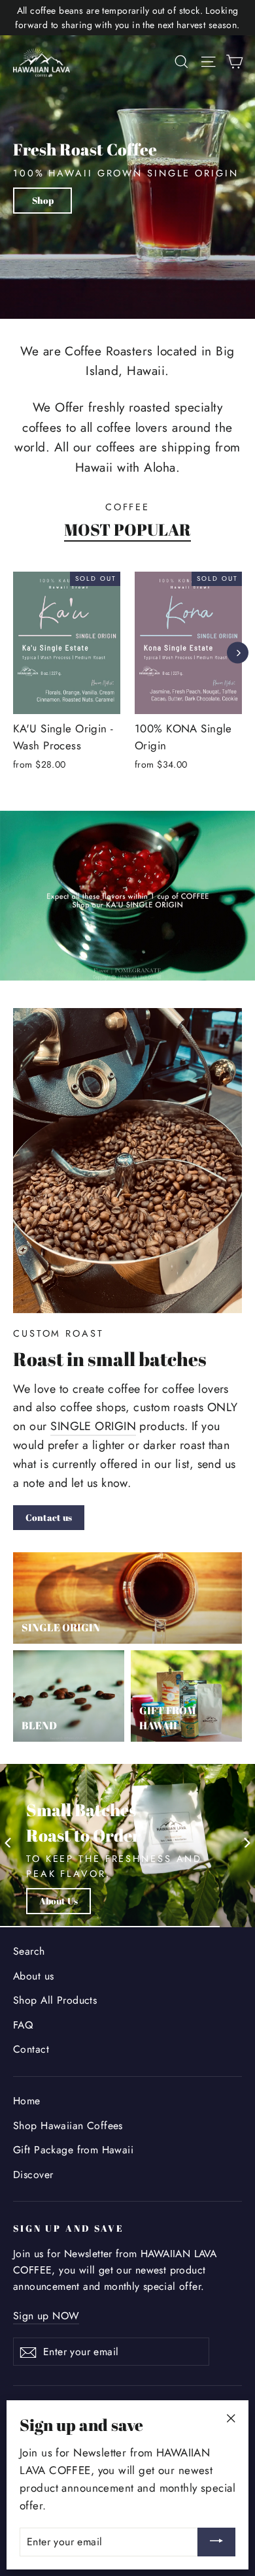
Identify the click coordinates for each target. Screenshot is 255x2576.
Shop (43, 200)
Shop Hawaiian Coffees (68, 2126)
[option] (181, 680)
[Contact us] (127, 1161)
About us (33, 1976)
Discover (33, 2175)
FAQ (23, 2025)
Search (29, 1951)
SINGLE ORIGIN (93, 1426)
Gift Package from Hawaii (73, 2150)
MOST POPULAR (127, 530)
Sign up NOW (46, 2316)
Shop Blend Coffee (78, 1901)
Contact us (49, 1517)
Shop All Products (55, 2000)
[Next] (238, 652)
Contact (31, 2049)
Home (27, 2101)
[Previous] (16, 652)
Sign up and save (69, 2228)
